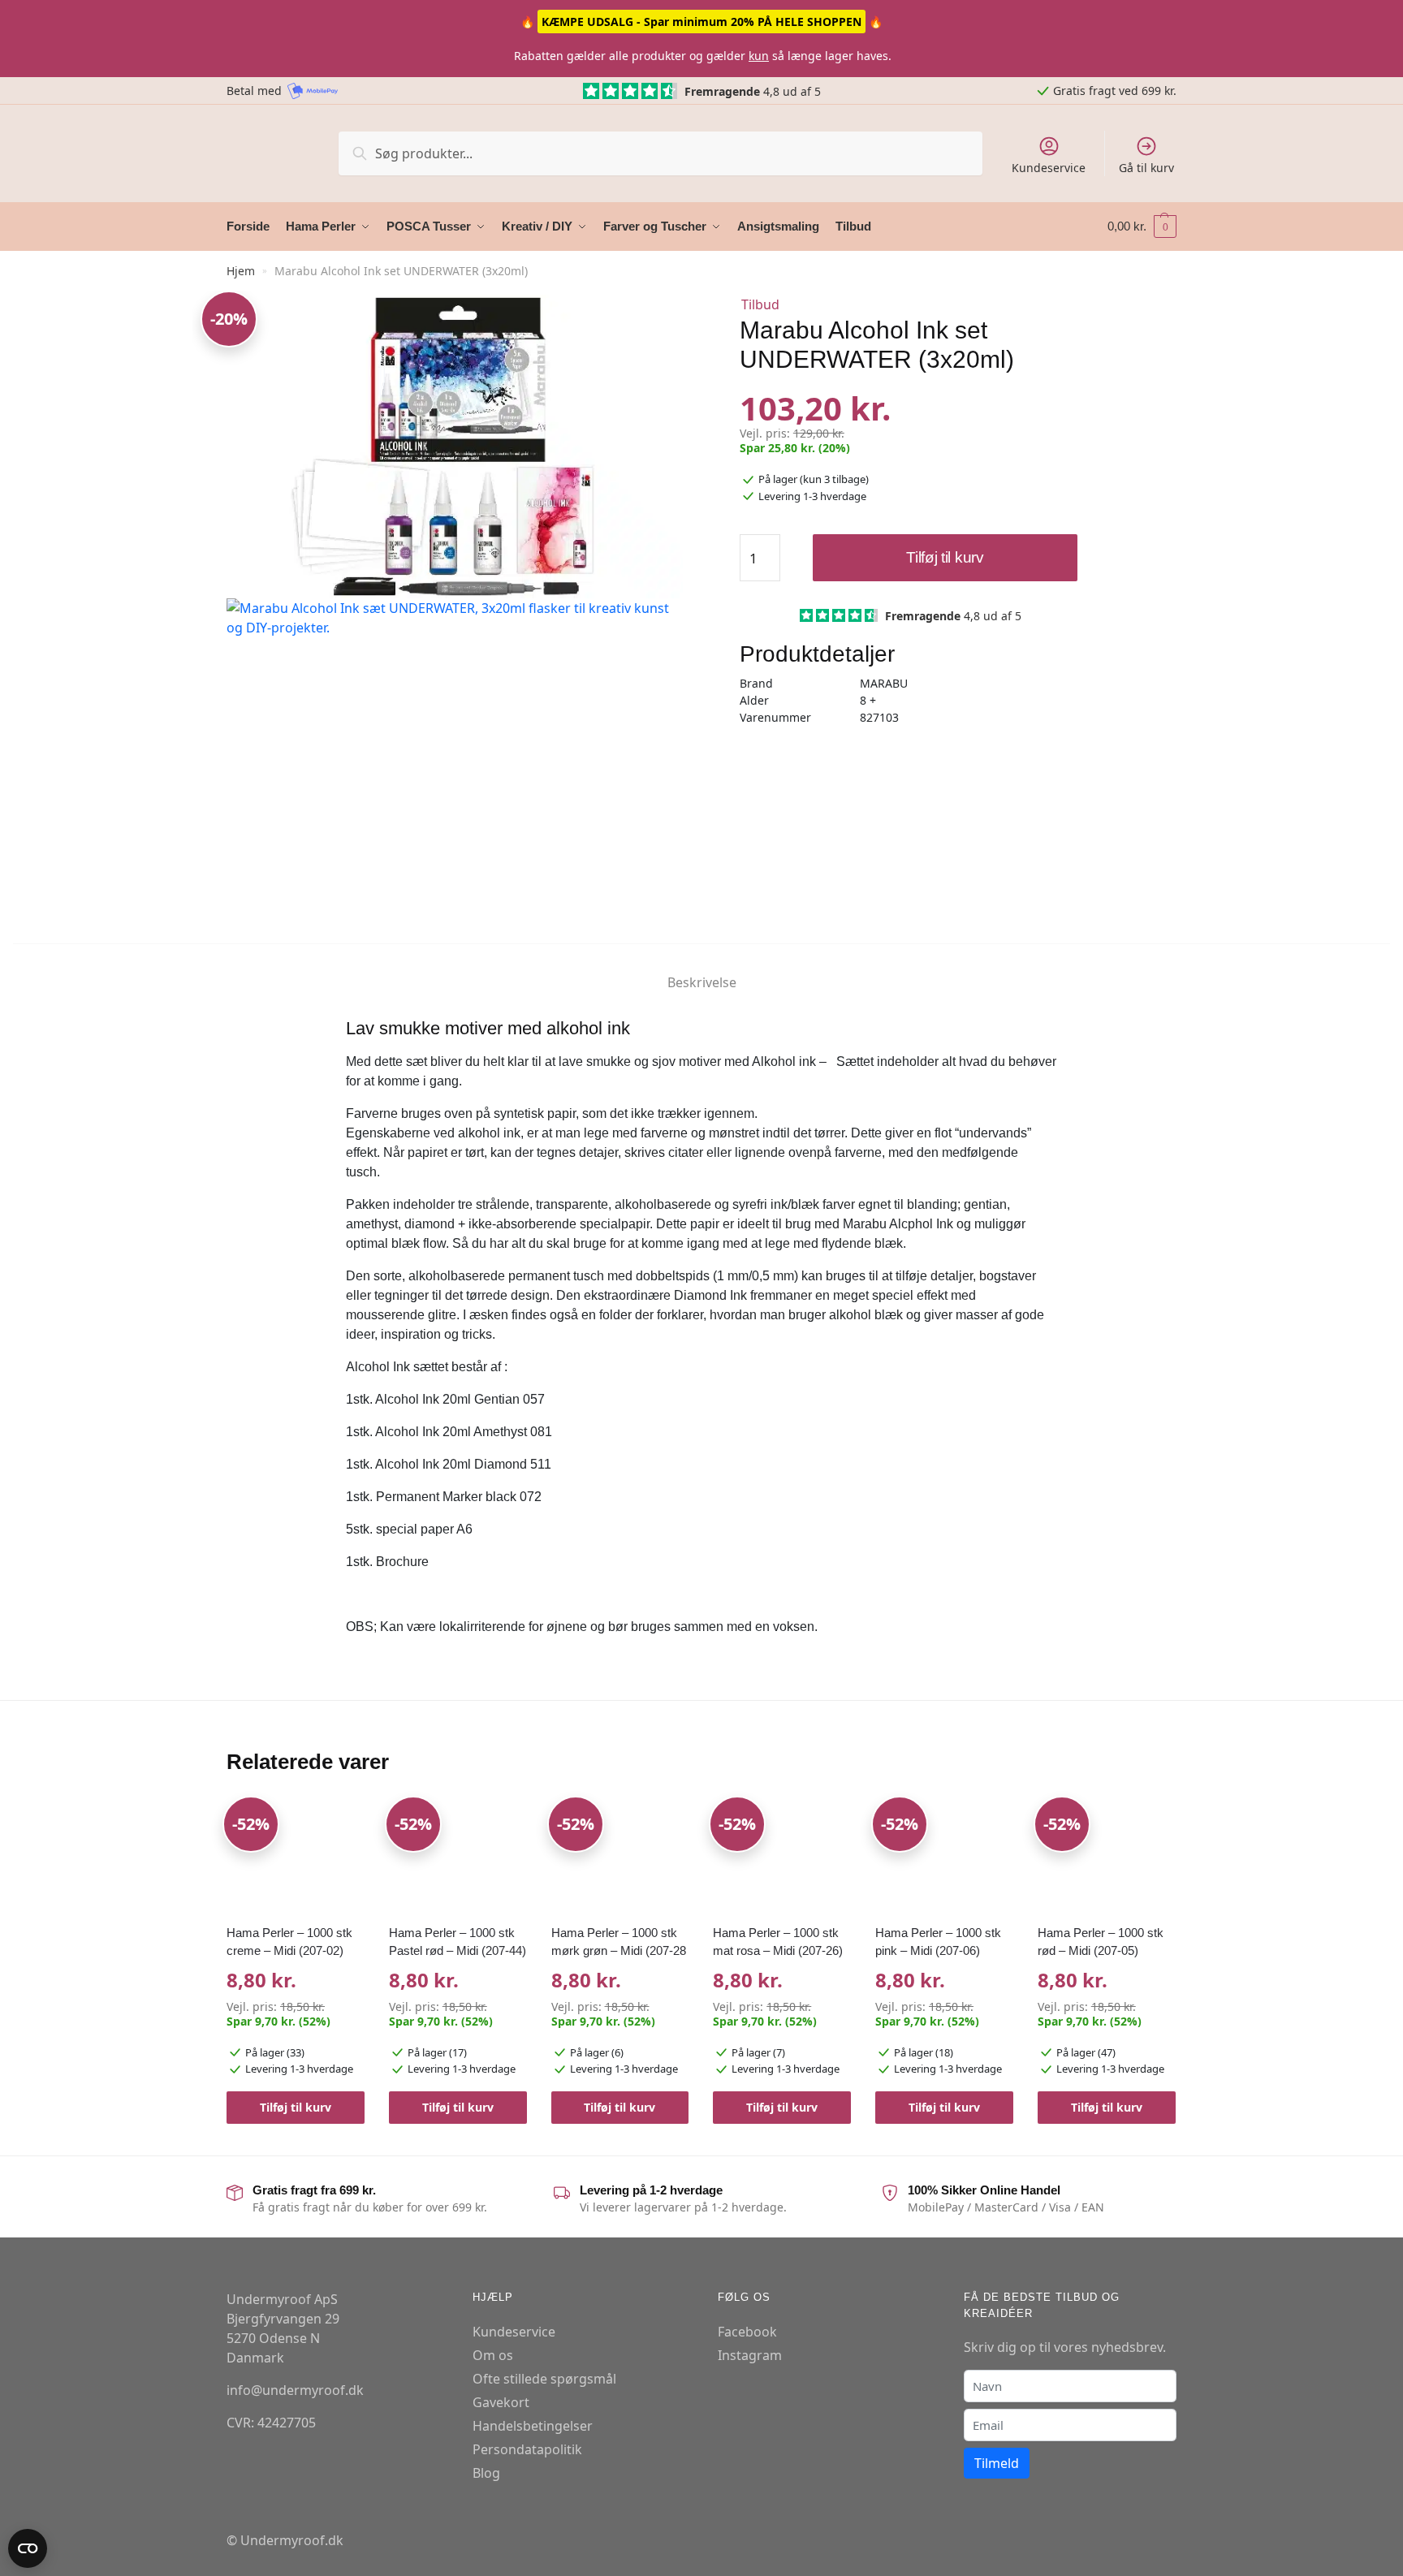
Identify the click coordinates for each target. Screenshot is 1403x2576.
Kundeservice (1049, 168)
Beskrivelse (702, 982)
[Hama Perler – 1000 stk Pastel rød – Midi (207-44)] (458, 1857)
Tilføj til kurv (945, 557)
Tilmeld (997, 2463)
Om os (493, 2355)
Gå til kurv (1146, 168)
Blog (486, 2473)
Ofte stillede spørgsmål (544, 2379)
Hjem (241, 271)
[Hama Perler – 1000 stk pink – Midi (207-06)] (944, 1857)
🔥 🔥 (701, 22)
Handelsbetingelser (533, 2426)
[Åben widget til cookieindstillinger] (28, 2548)
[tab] (702, 969)
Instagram (750, 2355)
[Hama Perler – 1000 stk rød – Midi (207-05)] (1107, 1857)
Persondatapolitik (527, 2449)
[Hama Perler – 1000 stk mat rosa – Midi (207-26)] (782, 1857)
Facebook (747, 2332)
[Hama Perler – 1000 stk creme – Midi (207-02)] (296, 1857)
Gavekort (501, 2402)
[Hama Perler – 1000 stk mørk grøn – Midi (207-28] (620, 1857)
